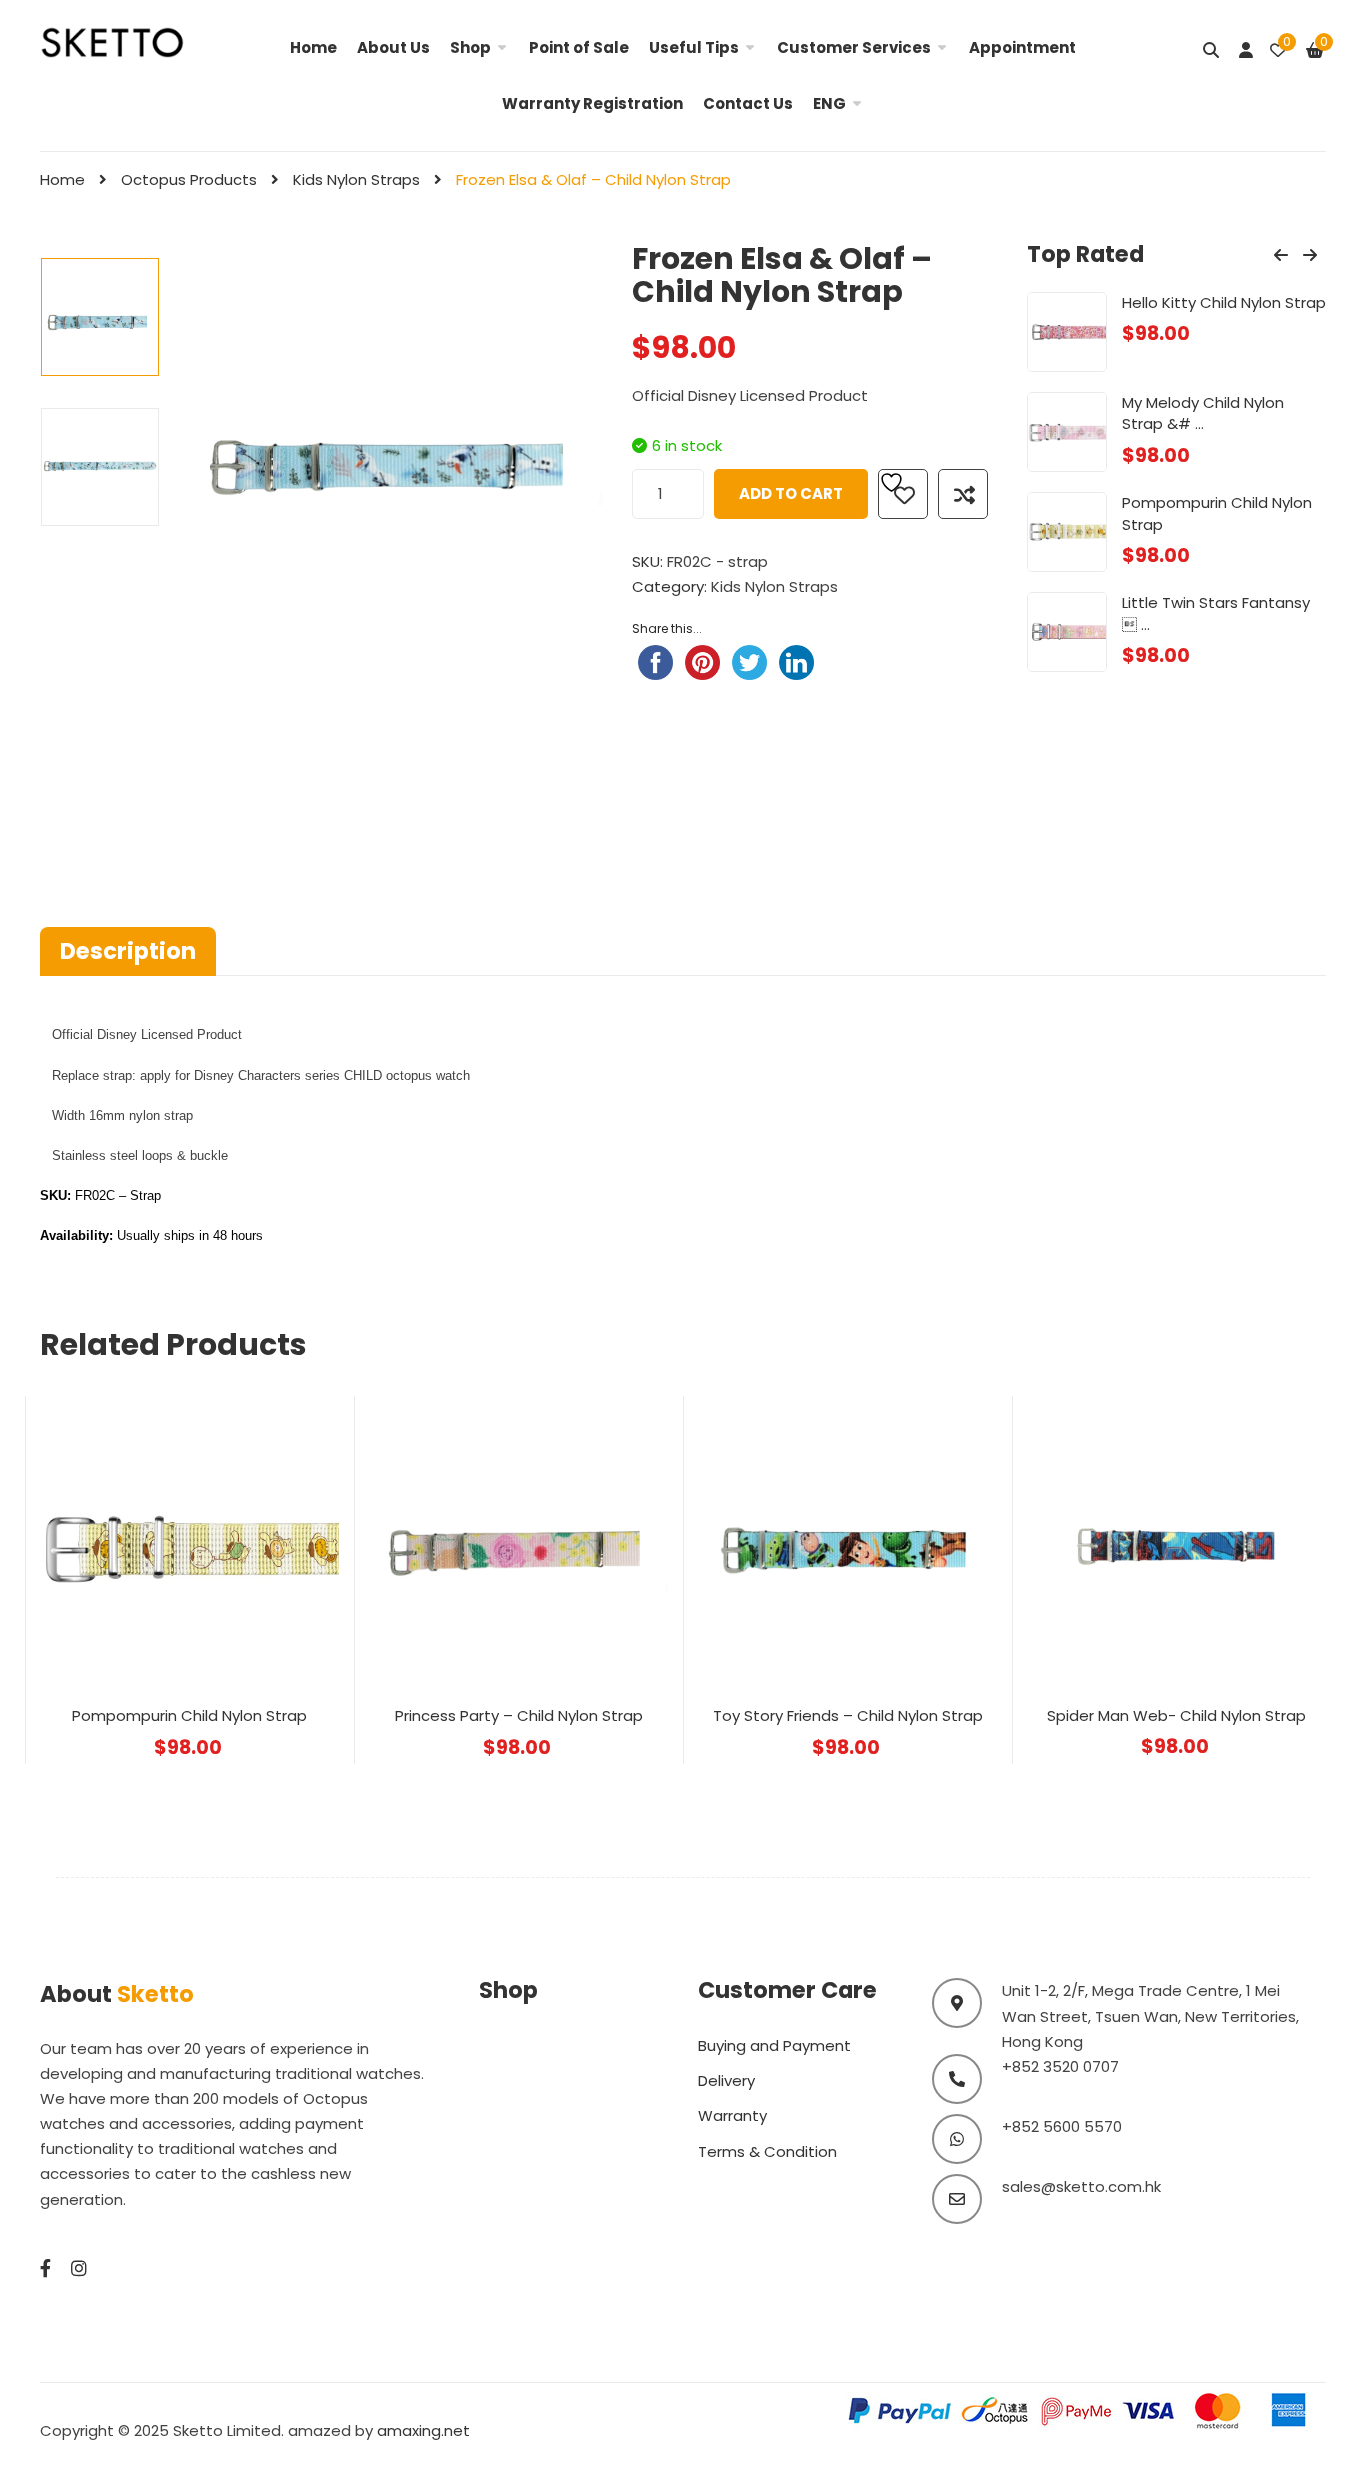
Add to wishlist (903, 494)
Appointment (1022, 47)
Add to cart (791, 493)
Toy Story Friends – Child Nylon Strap (848, 1715)
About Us (393, 47)
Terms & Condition (767, 2151)
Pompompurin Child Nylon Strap (189, 1715)
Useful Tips (694, 47)
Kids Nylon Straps (356, 179)
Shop (470, 47)
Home (313, 47)
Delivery (726, 2080)
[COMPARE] (963, 494)
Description (128, 951)
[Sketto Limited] (134, 40)
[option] (100, 317)
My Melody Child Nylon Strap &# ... (1203, 413)
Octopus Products (189, 179)
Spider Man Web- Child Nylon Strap (1176, 1715)
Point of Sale (579, 47)
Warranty (732, 2115)
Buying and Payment (774, 2045)
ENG (829, 103)
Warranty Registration (592, 103)
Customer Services (854, 47)
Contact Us (748, 103)
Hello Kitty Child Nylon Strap (1224, 302)
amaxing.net (423, 2430)
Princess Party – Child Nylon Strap (519, 1715)
